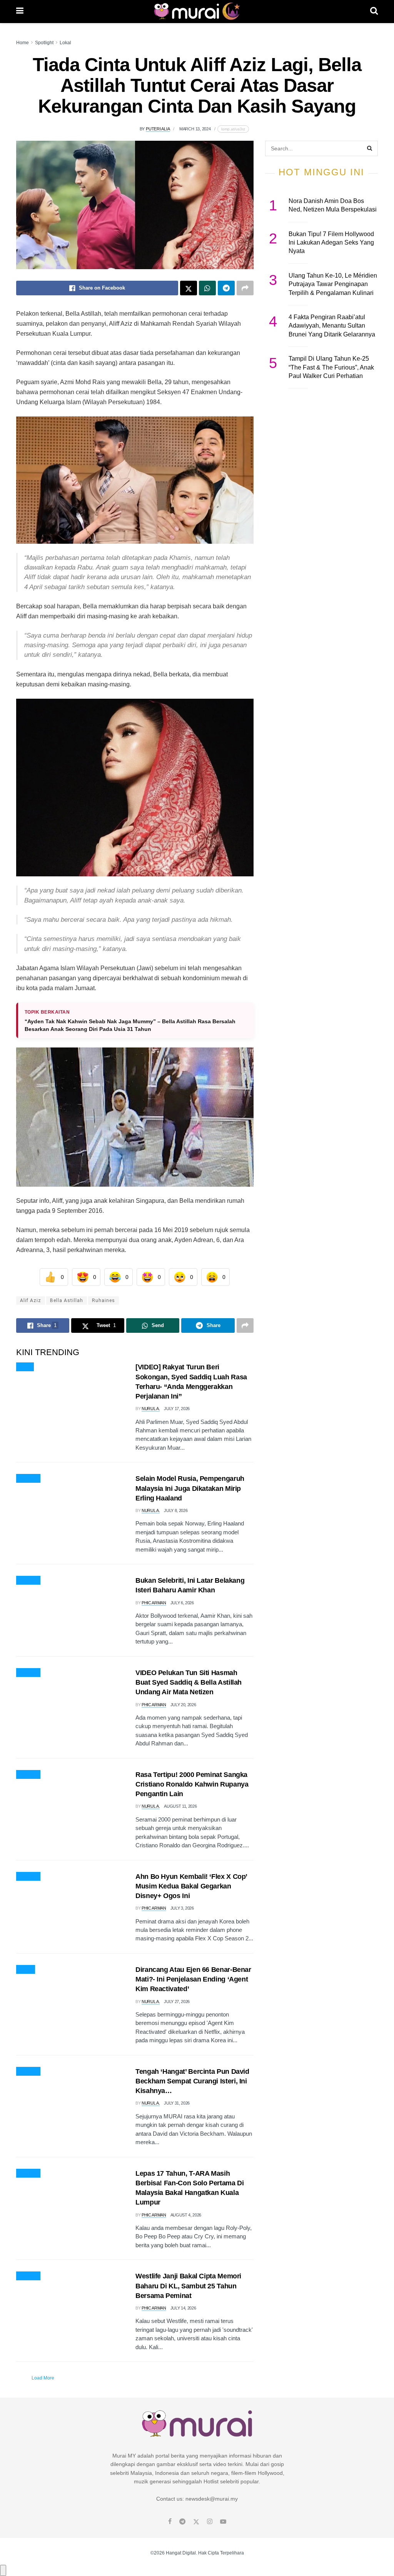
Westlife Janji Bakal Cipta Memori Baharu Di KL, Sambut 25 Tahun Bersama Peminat (188, 2286)
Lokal (65, 43)
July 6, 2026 (182, 1603)
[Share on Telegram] (226, 288)
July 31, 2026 (177, 2103)
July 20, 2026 (183, 1705)
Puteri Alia (158, 129)
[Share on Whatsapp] (207, 288)
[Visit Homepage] (197, 12)
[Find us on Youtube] (223, 2522)
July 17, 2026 (177, 1409)
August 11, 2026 (180, 1806)
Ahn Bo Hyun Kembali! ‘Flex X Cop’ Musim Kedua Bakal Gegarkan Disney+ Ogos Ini (191, 1886)
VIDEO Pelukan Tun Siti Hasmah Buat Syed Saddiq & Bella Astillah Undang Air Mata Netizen (189, 1682)
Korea (26, 1970)
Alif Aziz (31, 1300)
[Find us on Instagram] (210, 2522)
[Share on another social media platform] (245, 288)
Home (23, 43)
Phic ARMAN (154, 1603)
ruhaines (104, 1300)
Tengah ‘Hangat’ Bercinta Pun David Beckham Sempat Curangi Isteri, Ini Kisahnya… (192, 2081)
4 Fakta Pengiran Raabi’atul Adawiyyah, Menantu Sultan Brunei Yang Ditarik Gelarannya (332, 326)
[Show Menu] (20, 12)
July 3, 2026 (182, 1908)
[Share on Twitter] (189, 288)
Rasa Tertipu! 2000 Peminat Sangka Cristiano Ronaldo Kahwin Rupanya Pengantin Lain (192, 1784)
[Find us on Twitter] (196, 2522)
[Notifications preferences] (3, 2570)
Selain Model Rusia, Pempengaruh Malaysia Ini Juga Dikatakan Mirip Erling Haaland (190, 1488)
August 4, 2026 (186, 2215)
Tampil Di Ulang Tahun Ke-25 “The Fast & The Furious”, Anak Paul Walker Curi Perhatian (331, 367)
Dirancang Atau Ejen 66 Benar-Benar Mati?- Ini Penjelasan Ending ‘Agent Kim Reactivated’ (193, 1979)
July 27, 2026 (177, 2002)
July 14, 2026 (183, 2308)
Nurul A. (151, 1409)
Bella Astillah (67, 1300)
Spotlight (44, 43)
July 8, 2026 (176, 1510)
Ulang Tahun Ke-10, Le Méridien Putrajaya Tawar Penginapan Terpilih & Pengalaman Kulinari (333, 284)
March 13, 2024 (195, 129)
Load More (43, 2378)
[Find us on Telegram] (182, 2522)
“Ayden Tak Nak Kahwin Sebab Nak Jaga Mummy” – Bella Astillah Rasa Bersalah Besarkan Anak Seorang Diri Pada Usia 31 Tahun (130, 1025)
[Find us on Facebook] (170, 2522)
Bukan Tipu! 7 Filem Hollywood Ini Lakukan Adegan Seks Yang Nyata (331, 243)
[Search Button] (374, 12)
